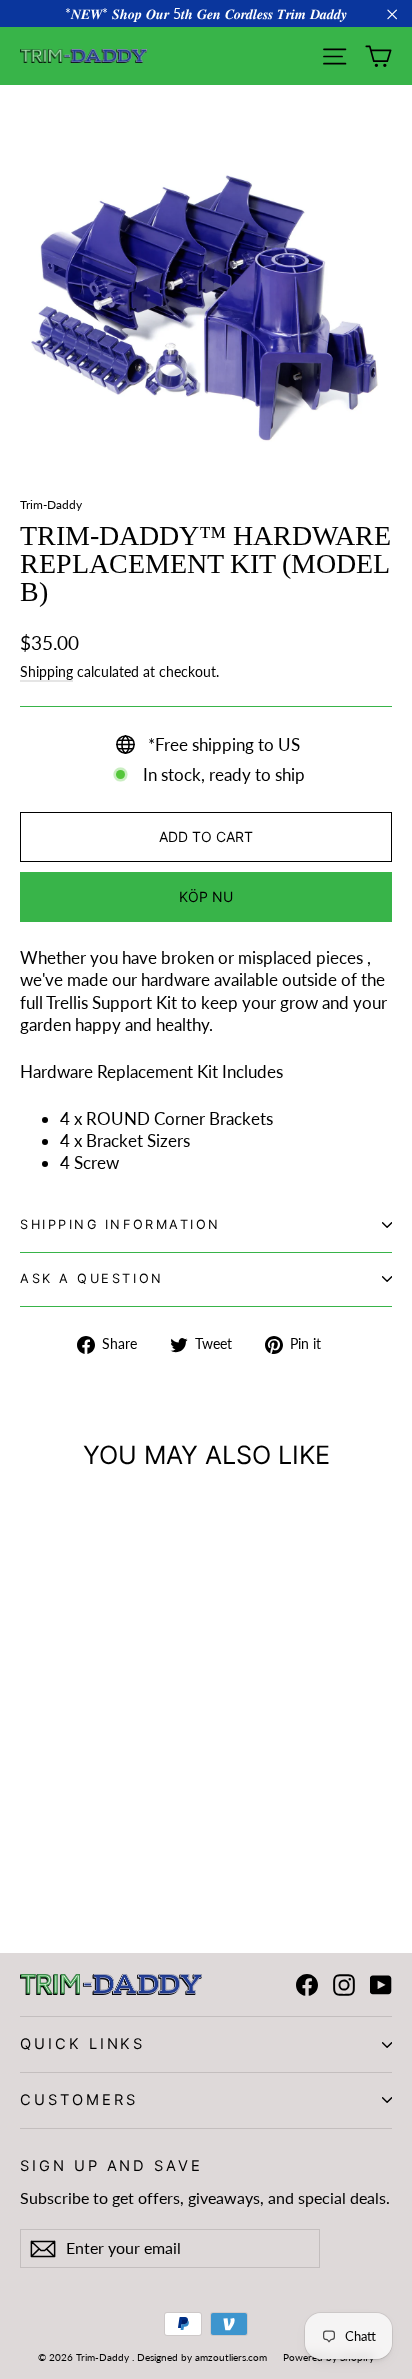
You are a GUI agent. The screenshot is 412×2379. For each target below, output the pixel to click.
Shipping (46, 671)
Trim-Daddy (51, 504)
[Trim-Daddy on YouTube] (381, 1985)
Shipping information (120, 1224)
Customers (78, 2100)
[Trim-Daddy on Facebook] (307, 1985)
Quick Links (82, 2044)
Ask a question (92, 1278)
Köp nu (206, 896)
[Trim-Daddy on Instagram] (344, 1985)
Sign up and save (111, 2165)
